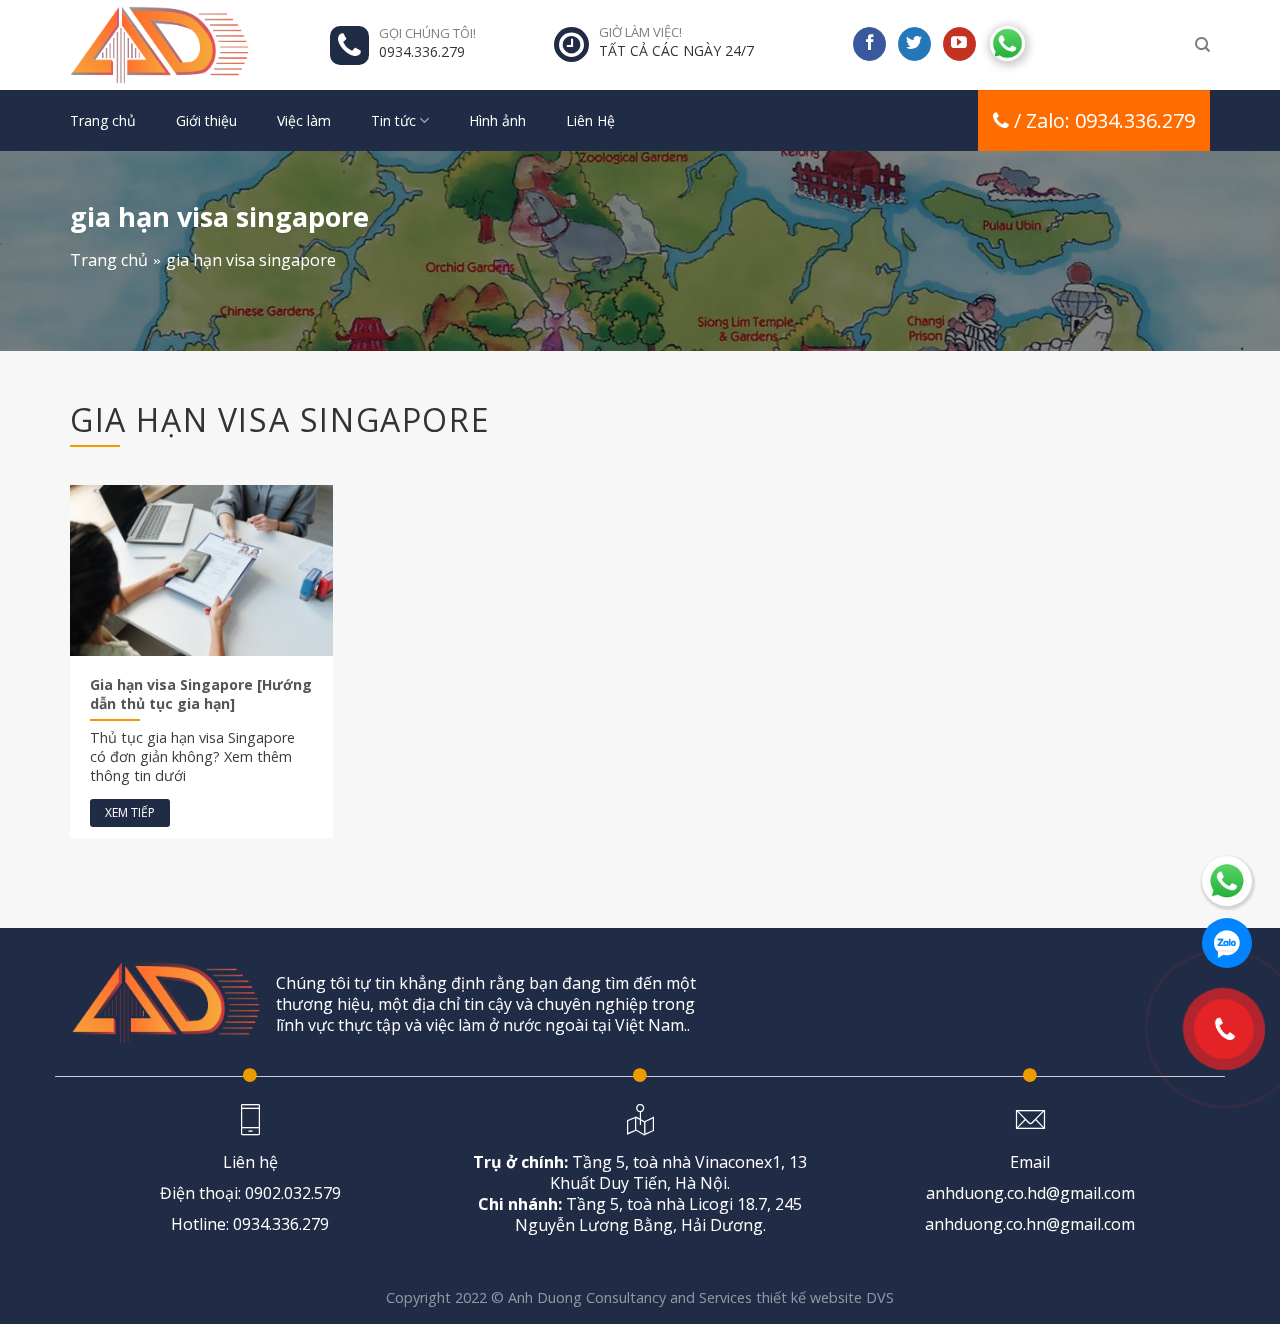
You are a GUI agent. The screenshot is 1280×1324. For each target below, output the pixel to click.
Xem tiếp (130, 812)
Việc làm (304, 120)
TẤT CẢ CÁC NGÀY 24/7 (676, 50)
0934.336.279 (422, 51)
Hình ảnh (497, 120)
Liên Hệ (590, 120)
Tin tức (393, 120)
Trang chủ (103, 120)
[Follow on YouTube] (959, 44)
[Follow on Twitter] (914, 44)
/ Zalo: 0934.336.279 (1104, 120)
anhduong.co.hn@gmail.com (1030, 1224)
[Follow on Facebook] (869, 44)
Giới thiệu (206, 120)
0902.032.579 (293, 1193)
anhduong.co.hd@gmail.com (1030, 1193)
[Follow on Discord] (1007, 41)
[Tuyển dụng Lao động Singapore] (170, 45)
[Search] (1202, 45)
